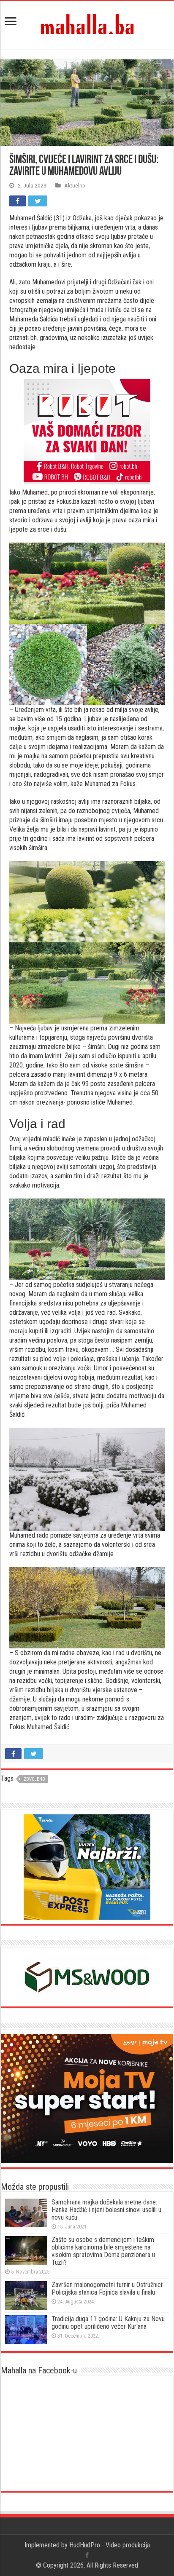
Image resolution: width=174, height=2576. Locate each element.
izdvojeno (34, 1779)
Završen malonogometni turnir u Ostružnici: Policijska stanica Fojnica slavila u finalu (107, 2288)
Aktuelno (75, 185)
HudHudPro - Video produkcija (110, 2545)
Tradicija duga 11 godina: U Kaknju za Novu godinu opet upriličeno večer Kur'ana (108, 2323)
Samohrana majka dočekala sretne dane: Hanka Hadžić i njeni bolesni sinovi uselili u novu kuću (106, 2210)
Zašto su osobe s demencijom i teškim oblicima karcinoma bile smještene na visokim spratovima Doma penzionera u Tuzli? (103, 2251)
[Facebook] (87, 2555)
